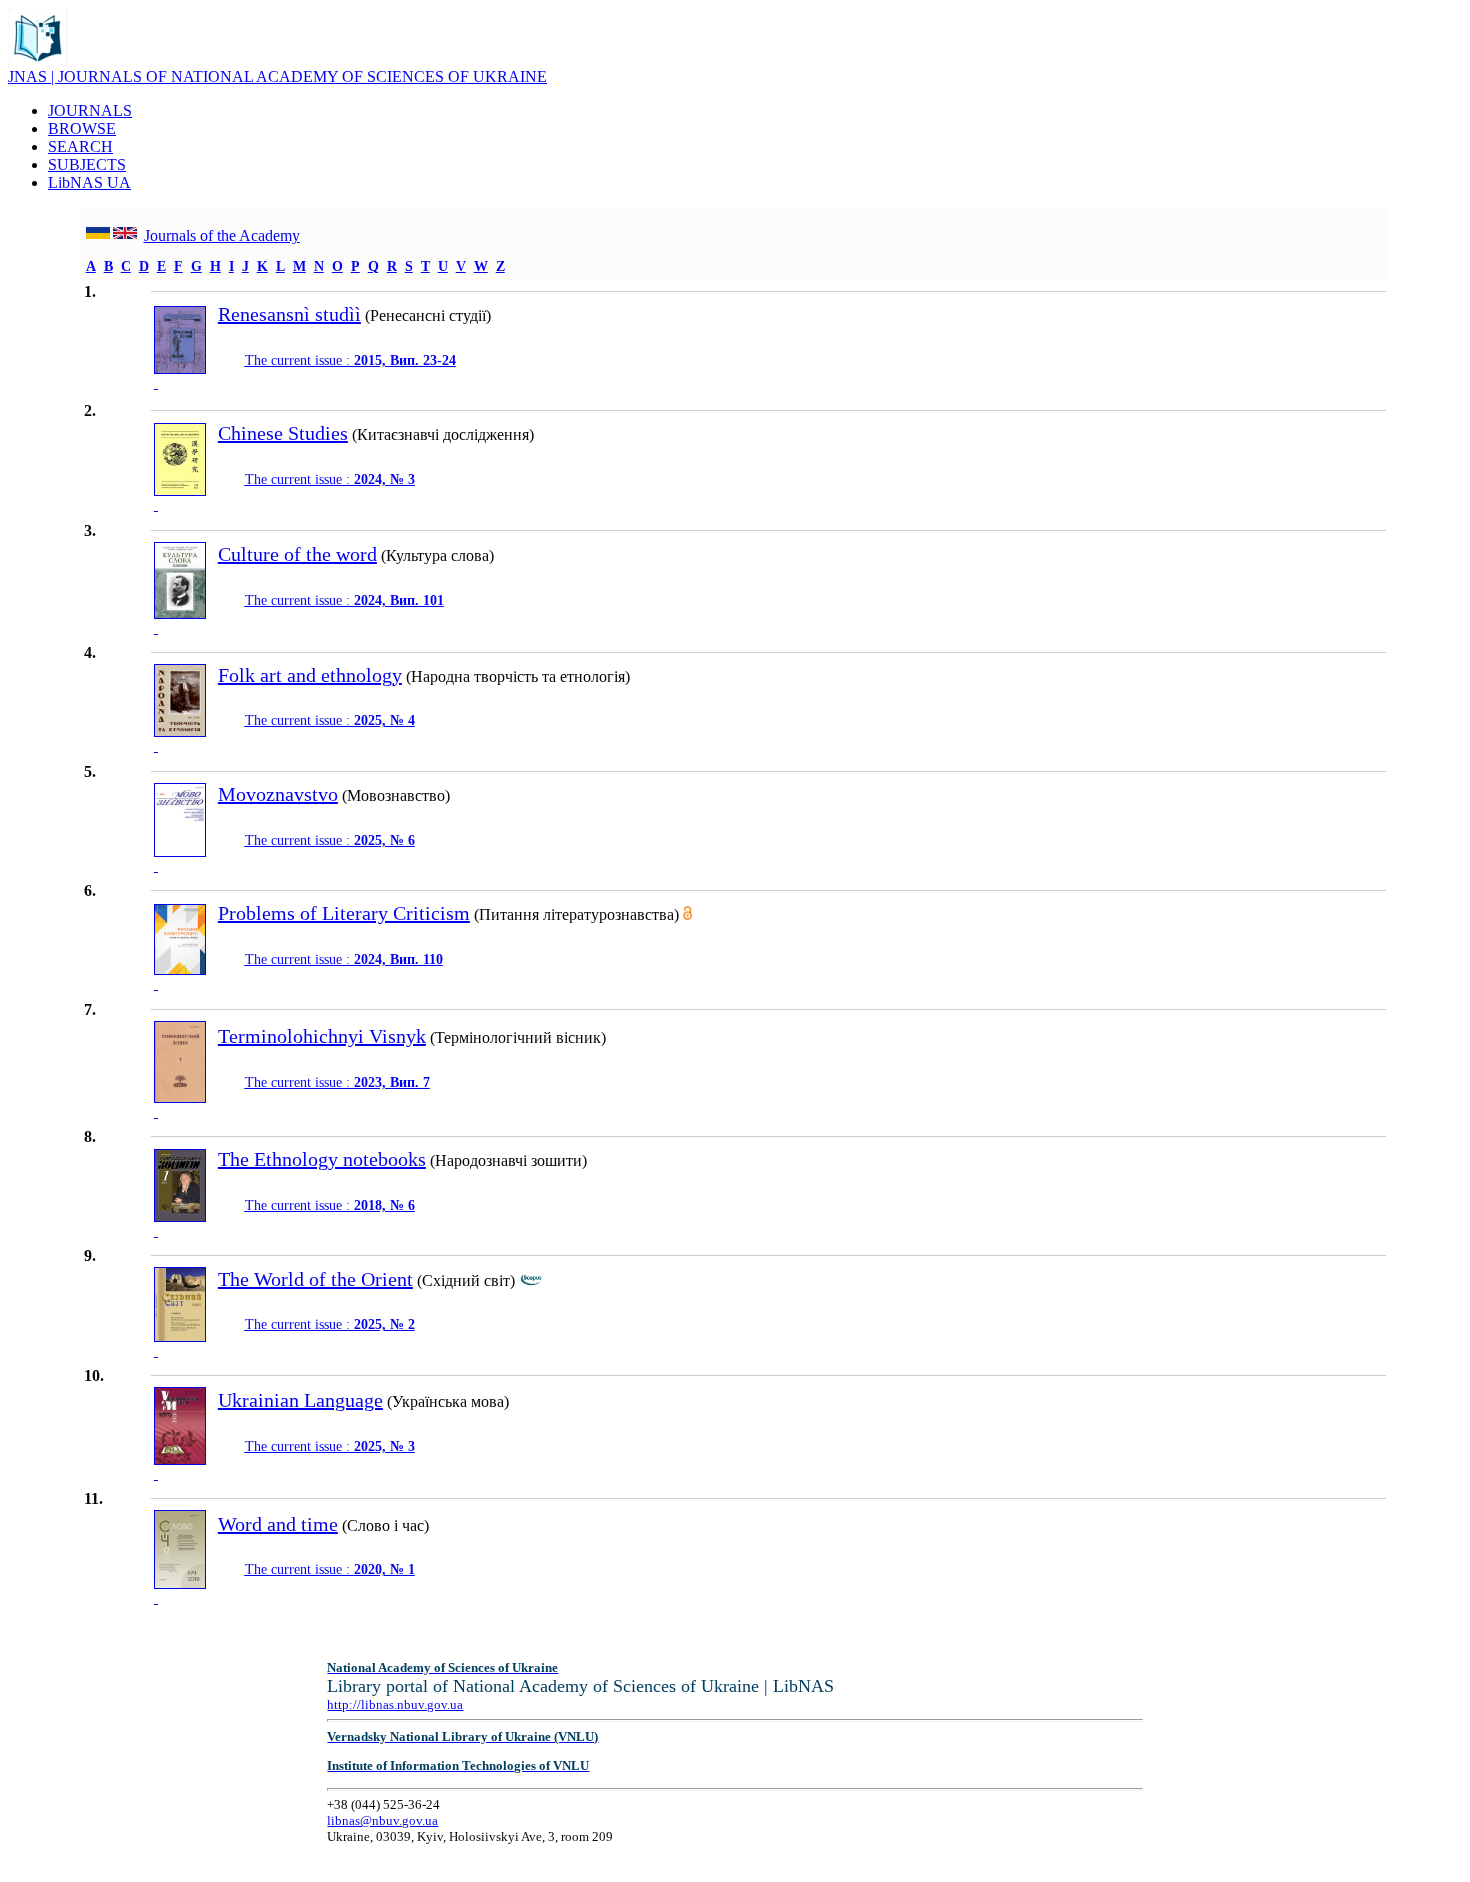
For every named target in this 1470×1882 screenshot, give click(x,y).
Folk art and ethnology (310, 675)
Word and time (278, 1524)
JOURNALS (90, 110)
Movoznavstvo (278, 794)
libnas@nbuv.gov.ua (382, 1820)
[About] (38, 62)
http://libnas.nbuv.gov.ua (395, 1704)
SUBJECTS (87, 164)
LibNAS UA (89, 182)
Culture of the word (297, 554)
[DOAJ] (687, 914)
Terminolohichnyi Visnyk (322, 1036)
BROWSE (82, 128)
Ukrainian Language (300, 1400)
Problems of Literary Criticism (344, 913)
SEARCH (80, 146)
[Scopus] (531, 1280)
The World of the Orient (315, 1279)
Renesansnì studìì (289, 314)
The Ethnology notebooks (322, 1159)
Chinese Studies (283, 433)
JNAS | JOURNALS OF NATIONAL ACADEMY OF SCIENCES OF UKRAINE (277, 76)
